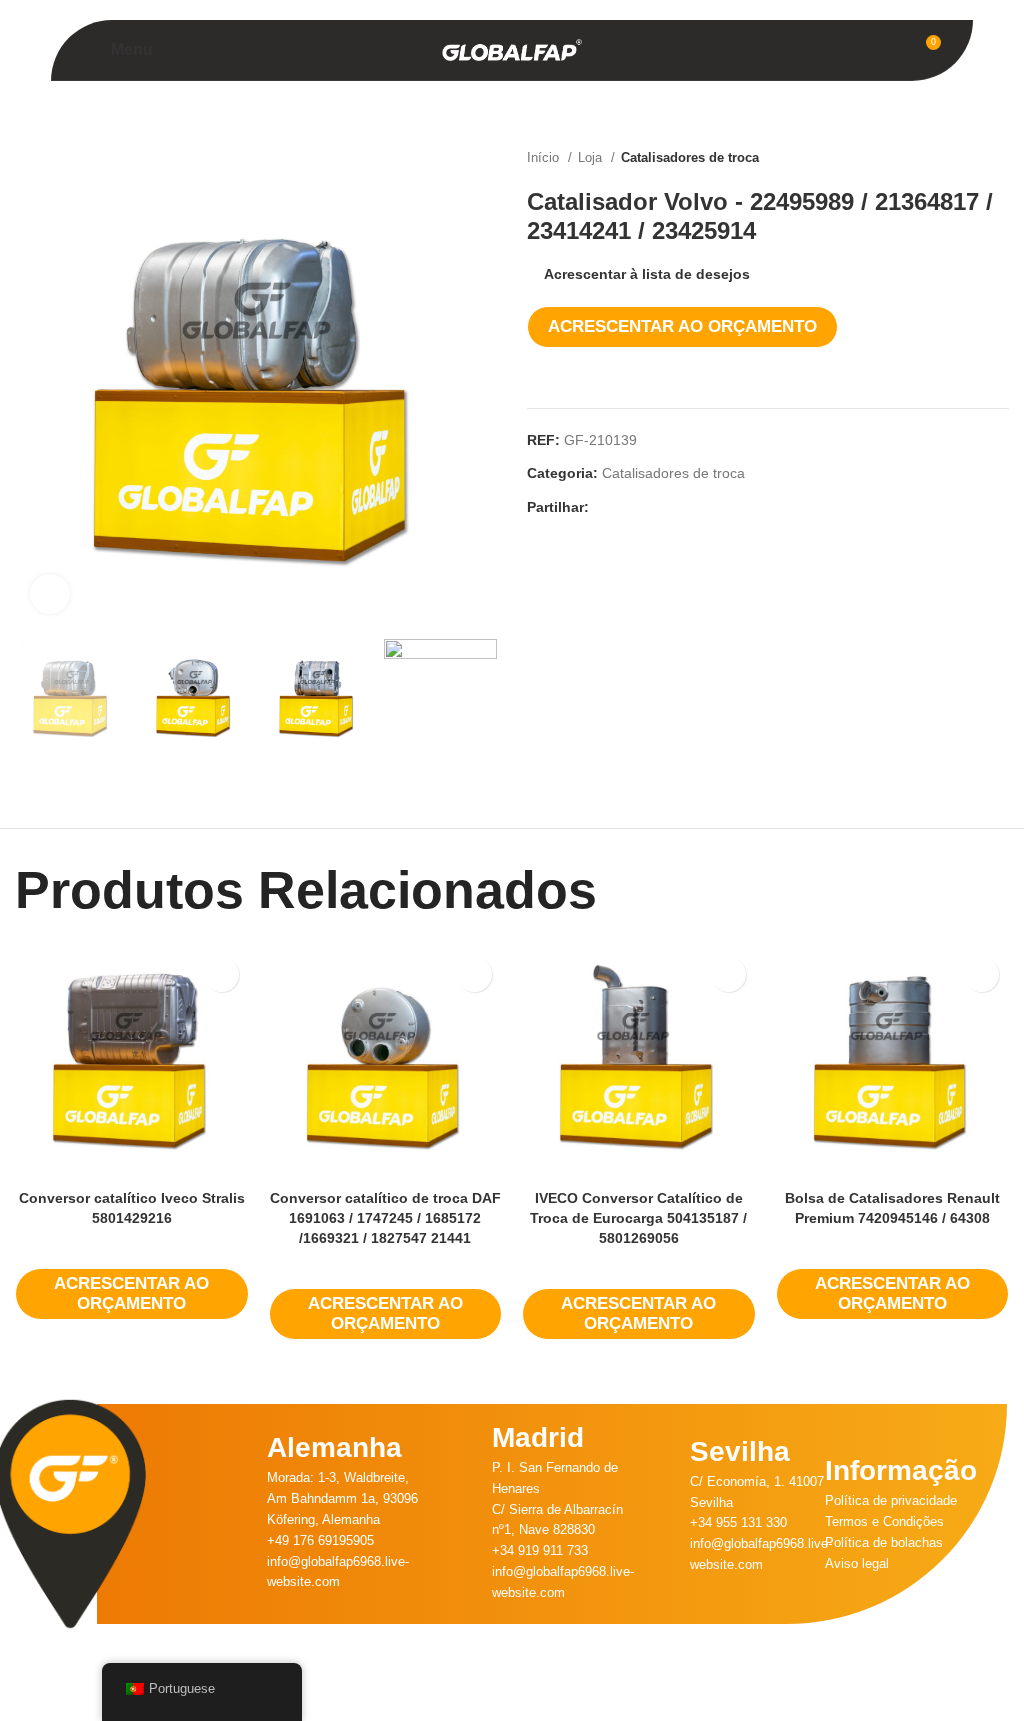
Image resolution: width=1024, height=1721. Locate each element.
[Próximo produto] (999, 158)
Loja (592, 157)
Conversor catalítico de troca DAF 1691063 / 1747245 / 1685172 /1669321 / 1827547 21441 (385, 1217)
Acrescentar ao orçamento (682, 326)
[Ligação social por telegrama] (697, 507)
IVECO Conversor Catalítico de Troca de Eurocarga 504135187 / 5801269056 (638, 1217)
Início (545, 157)
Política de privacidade (891, 1500)
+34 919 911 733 (540, 1550)
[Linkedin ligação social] (674, 507)
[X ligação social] (628, 507)
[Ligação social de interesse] (651, 507)
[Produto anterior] (959, 158)
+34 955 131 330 (738, 1522)
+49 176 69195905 (320, 1540)
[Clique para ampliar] (50, 594)
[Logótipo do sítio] (512, 49)
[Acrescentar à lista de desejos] (221, 974)
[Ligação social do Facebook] (605, 507)
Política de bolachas (884, 1542)
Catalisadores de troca (690, 157)
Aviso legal (857, 1563)
